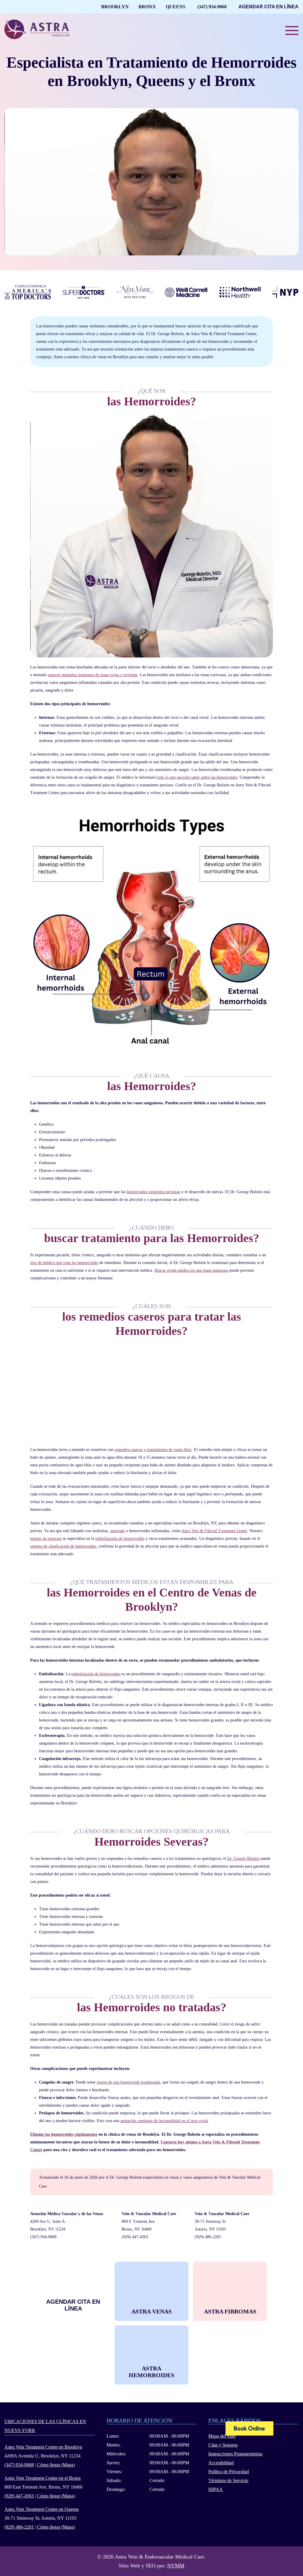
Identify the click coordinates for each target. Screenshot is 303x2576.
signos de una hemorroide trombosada (128, 2082)
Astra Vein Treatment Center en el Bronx (43, 2478)
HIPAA (216, 2489)
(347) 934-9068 (212, 7)
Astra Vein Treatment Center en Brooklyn (43, 2447)
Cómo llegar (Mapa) (56, 2465)
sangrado (117, 1531)
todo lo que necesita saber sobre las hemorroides (197, 777)
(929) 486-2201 (208, 2237)
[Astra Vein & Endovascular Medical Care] (249, 2429)
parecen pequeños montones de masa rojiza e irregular (93, 675)
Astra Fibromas (230, 2311)
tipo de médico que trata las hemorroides (64, 1263)
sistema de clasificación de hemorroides (63, 1546)
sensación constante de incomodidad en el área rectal (164, 2121)
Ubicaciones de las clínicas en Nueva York (45, 2426)
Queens (176, 7)
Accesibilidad (221, 2463)
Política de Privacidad (229, 2472)
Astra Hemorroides (151, 2372)
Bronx (147, 7)
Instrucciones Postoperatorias (235, 2454)
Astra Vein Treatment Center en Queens (42, 2509)
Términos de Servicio (228, 2480)
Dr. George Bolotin (243, 1859)
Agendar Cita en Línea (269, 7)
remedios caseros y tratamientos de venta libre (153, 1450)
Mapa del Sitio (222, 2436)
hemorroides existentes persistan (153, 1192)
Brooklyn (115, 7)
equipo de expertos (46, 1539)
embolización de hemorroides (120, 1539)
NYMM (176, 2566)
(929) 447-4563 (135, 2237)
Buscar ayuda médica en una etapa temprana (191, 1270)
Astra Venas (151, 2311)
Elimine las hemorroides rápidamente (64, 2134)
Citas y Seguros (223, 2445)
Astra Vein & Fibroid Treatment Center (214, 1531)
